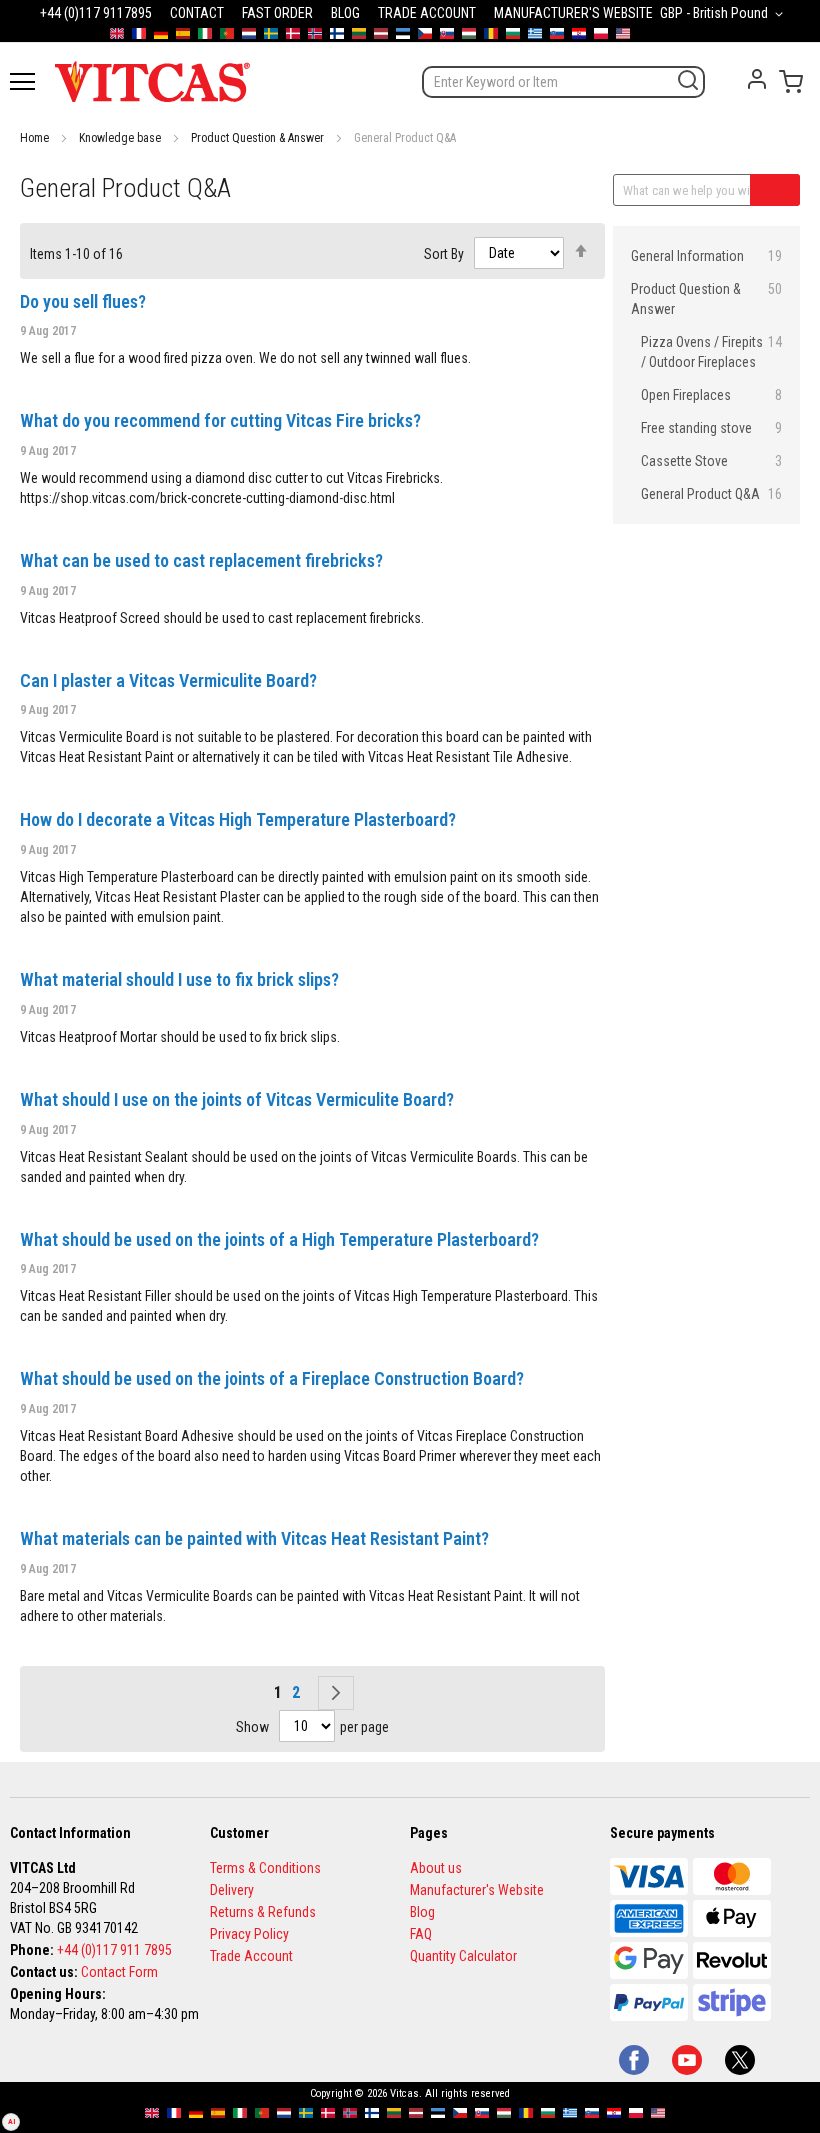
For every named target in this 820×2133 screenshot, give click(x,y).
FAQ (421, 1934)
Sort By (444, 253)
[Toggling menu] (22, 81)
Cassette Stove (711, 461)
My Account (757, 79)
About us (436, 1868)
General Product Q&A (711, 494)
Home (34, 138)
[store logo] (152, 81)
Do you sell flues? (83, 301)
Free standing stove (711, 428)
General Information (706, 256)
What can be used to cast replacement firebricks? (201, 560)
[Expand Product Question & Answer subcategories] (624, 289)
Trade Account (251, 1956)
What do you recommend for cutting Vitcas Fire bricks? (220, 420)
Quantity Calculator (463, 1956)
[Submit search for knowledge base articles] (775, 190)
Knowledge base (120, 138)
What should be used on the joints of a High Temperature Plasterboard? (279, 1239)
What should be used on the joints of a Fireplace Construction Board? (272, 1378)
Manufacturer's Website (477, 1890)
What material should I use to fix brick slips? (179, 979)
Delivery (232, 1890)
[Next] (336, 1693)
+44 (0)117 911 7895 (114, 1950)
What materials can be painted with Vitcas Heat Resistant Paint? (254, 1538)
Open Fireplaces (711, 395)
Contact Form (119, 1972)
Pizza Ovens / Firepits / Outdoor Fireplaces (711, 352)
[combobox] (563, 82)
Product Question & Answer (257, 138)
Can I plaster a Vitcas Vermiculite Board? (168, 680)
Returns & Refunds (263, 1912)
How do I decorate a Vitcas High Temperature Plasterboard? (238, 819)
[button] (725, 14)
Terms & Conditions (265, 1868)
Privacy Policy (249, 1934)
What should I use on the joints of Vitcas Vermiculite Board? (237, 1099)
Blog (422, 1912)
